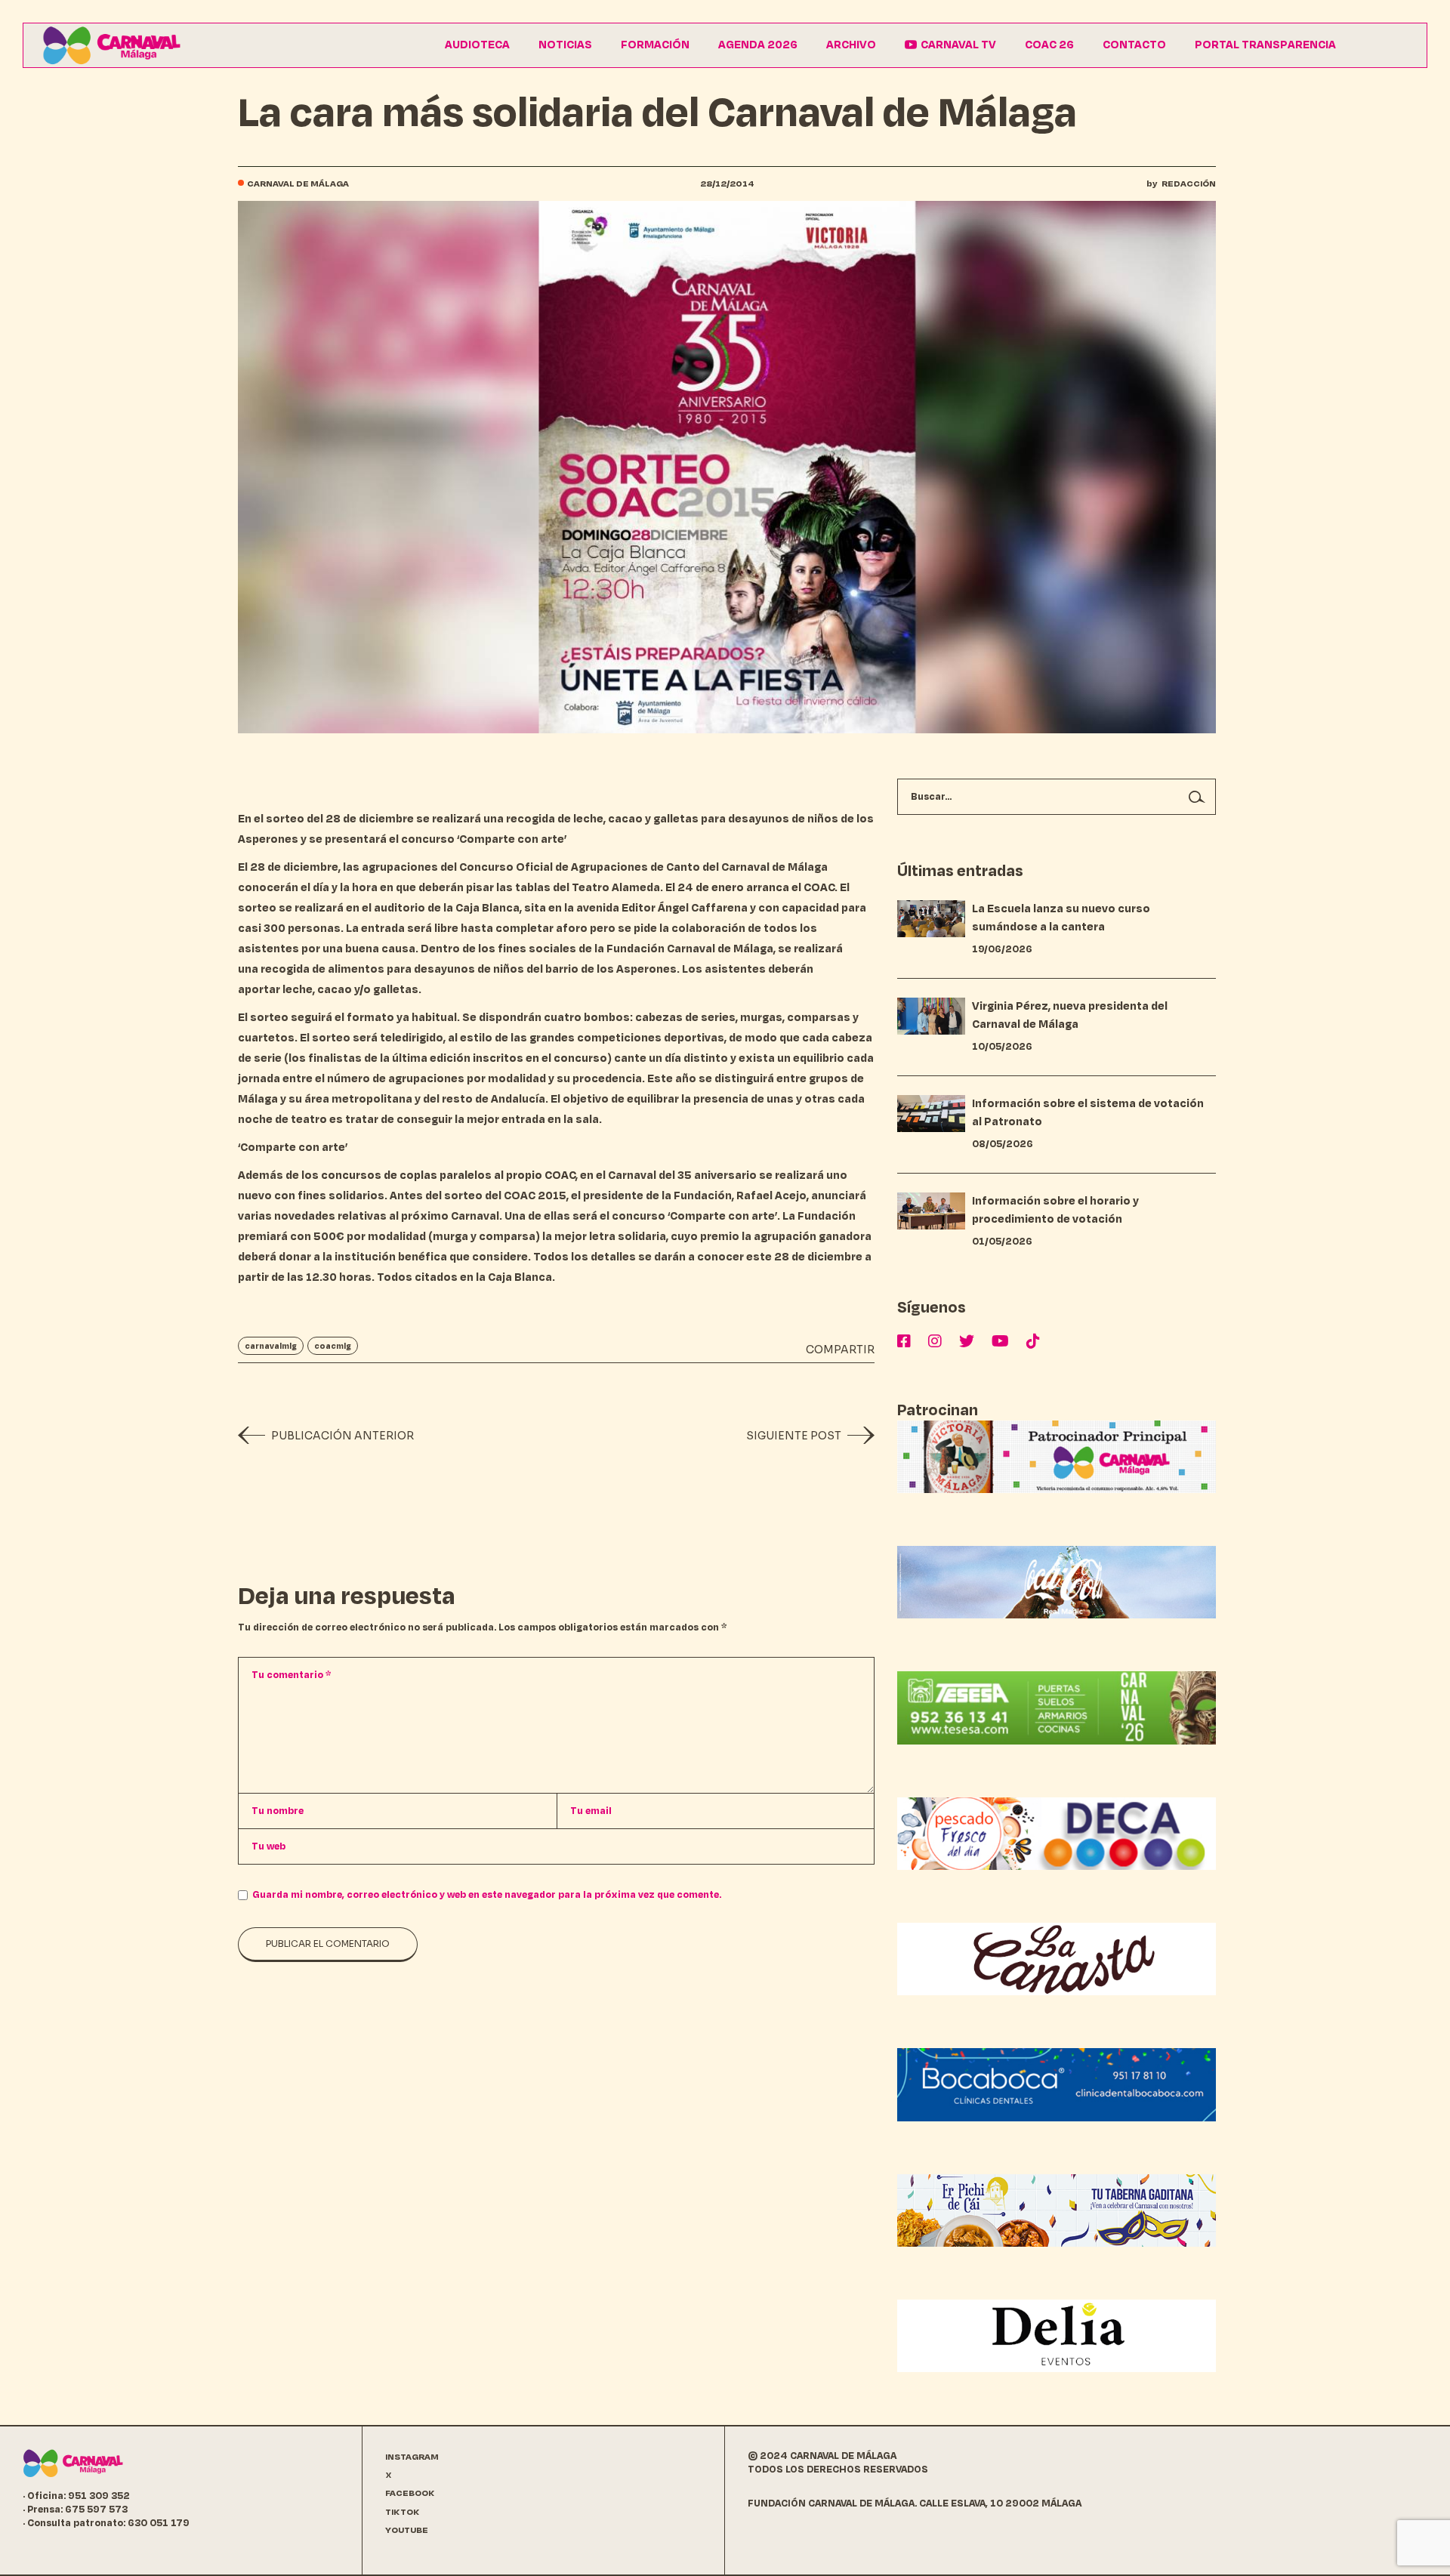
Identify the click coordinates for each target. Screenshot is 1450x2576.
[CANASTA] (1057, 1959)
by (1181, 184)
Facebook (410, 2493)
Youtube (407, 2530)
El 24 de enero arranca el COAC (750, 888)
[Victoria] (1057, 1456)
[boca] (1057, 2084)
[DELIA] (1057, 2335)
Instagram (412, 2457)
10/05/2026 (1002, 1047)
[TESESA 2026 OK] (1057, 1707)
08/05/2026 (1003, 1144)
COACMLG (333, 1346)
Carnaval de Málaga (298, 184)
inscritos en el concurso (540, 1058)
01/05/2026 (1002, 1242)
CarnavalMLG (271, 1346)
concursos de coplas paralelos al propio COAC (448, 1175)
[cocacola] (1057, 1582)
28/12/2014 (727, 184)
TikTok (403, 2512)
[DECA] (1057, 1833)
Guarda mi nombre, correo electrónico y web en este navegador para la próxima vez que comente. (487, 1895)
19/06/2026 (1002, 949)
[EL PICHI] (1057, 2210)
